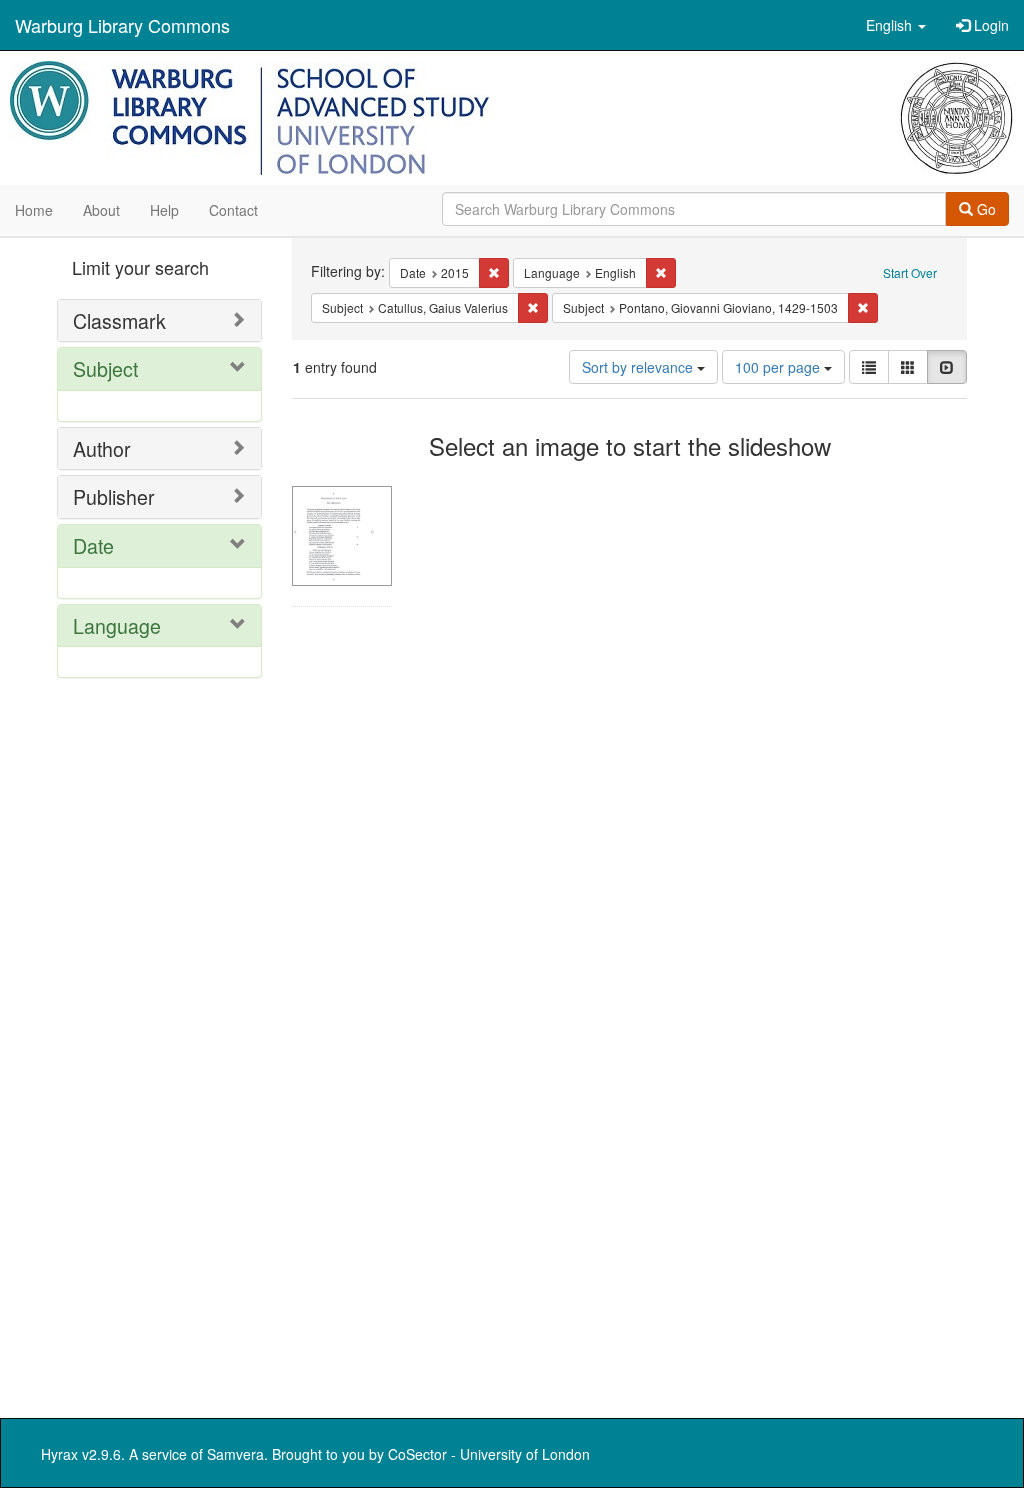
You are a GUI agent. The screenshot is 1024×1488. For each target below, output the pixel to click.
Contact (233, 210)
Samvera (235, 1454)
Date (93, 545)
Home (34, 210)
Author (102, 448)
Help (164, 210)
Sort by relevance (639, 367)
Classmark (119, 320)
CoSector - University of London (489, 1454)
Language (117, 625)
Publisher (114, 496)
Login (989, 25)
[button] (896, 25)
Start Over (910, 272)
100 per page (779, 367)
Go (984, 209)
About (101, 210)
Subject (105, 368)
